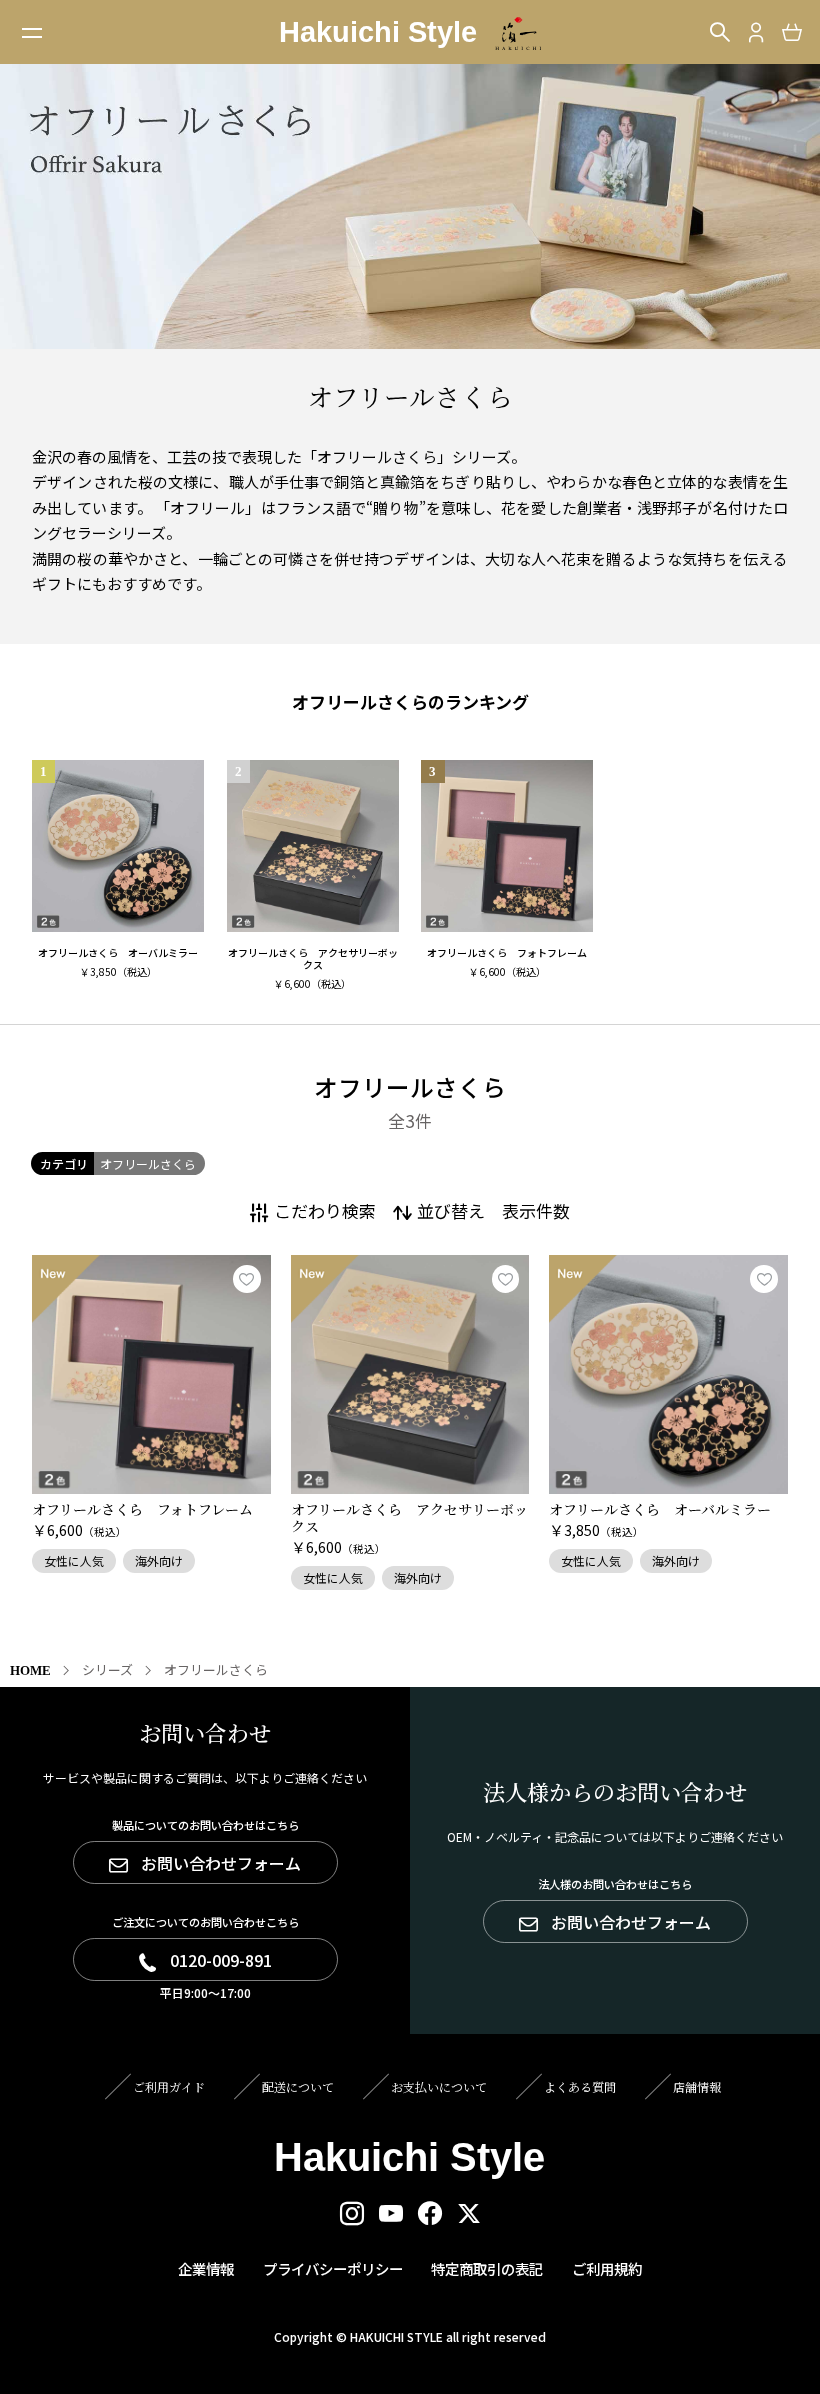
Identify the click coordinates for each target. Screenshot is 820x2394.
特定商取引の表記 (487, 2268)
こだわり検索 (325, 1210)
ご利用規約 (607, 2268)
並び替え (451, 1210)
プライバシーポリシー (333, 2268)
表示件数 (536, 1210)
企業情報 (206, 2268)
